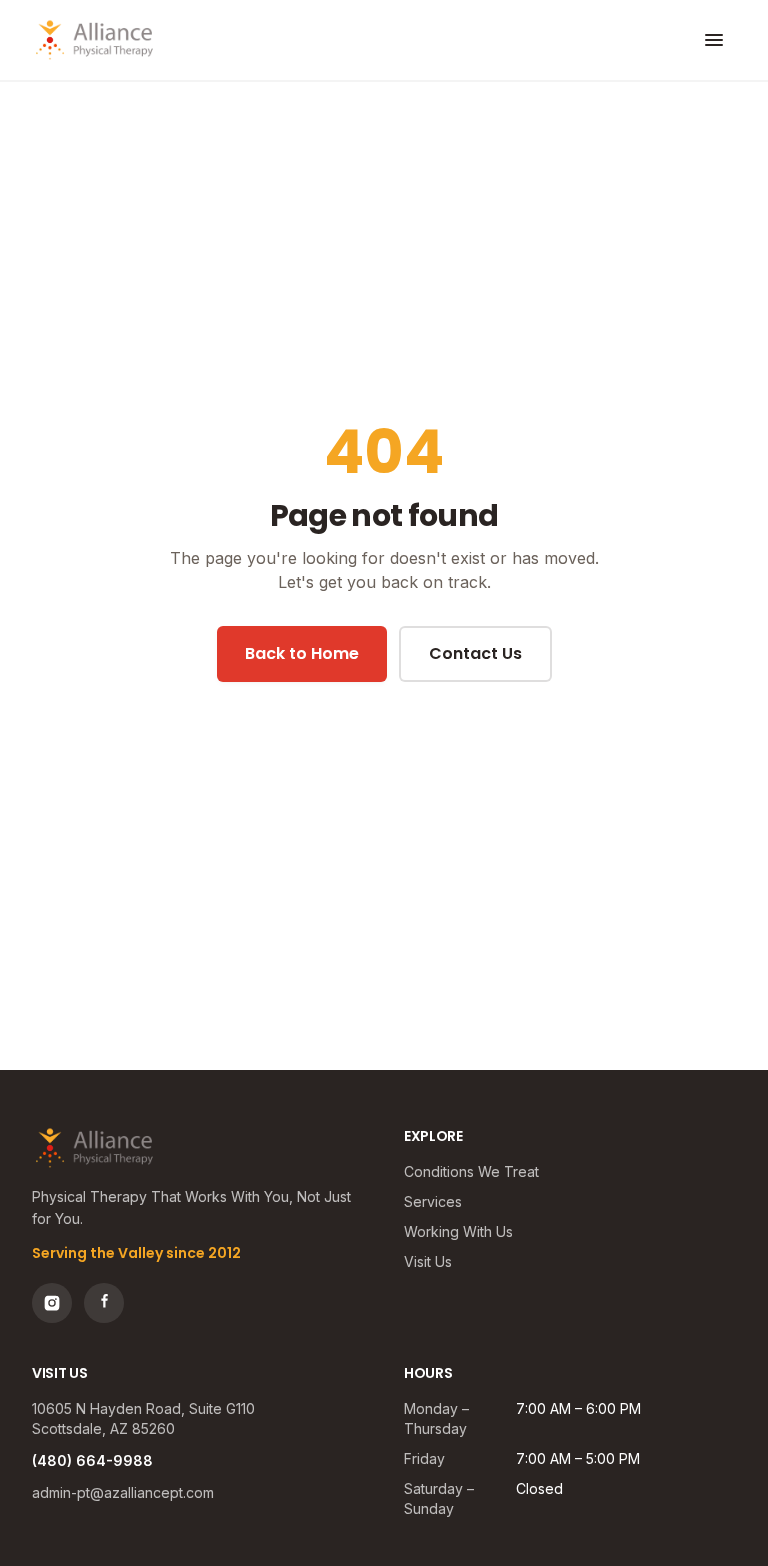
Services (433, 1201)
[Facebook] (104, 1303)
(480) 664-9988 (92, 1460)
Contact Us (475, 653)
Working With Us (458, 1231)
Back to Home (302, 653)
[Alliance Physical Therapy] (94, 40)
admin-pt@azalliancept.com (123, 1492)
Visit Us (428, 1261)
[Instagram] (52, 1303)
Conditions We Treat (471, 1171)
